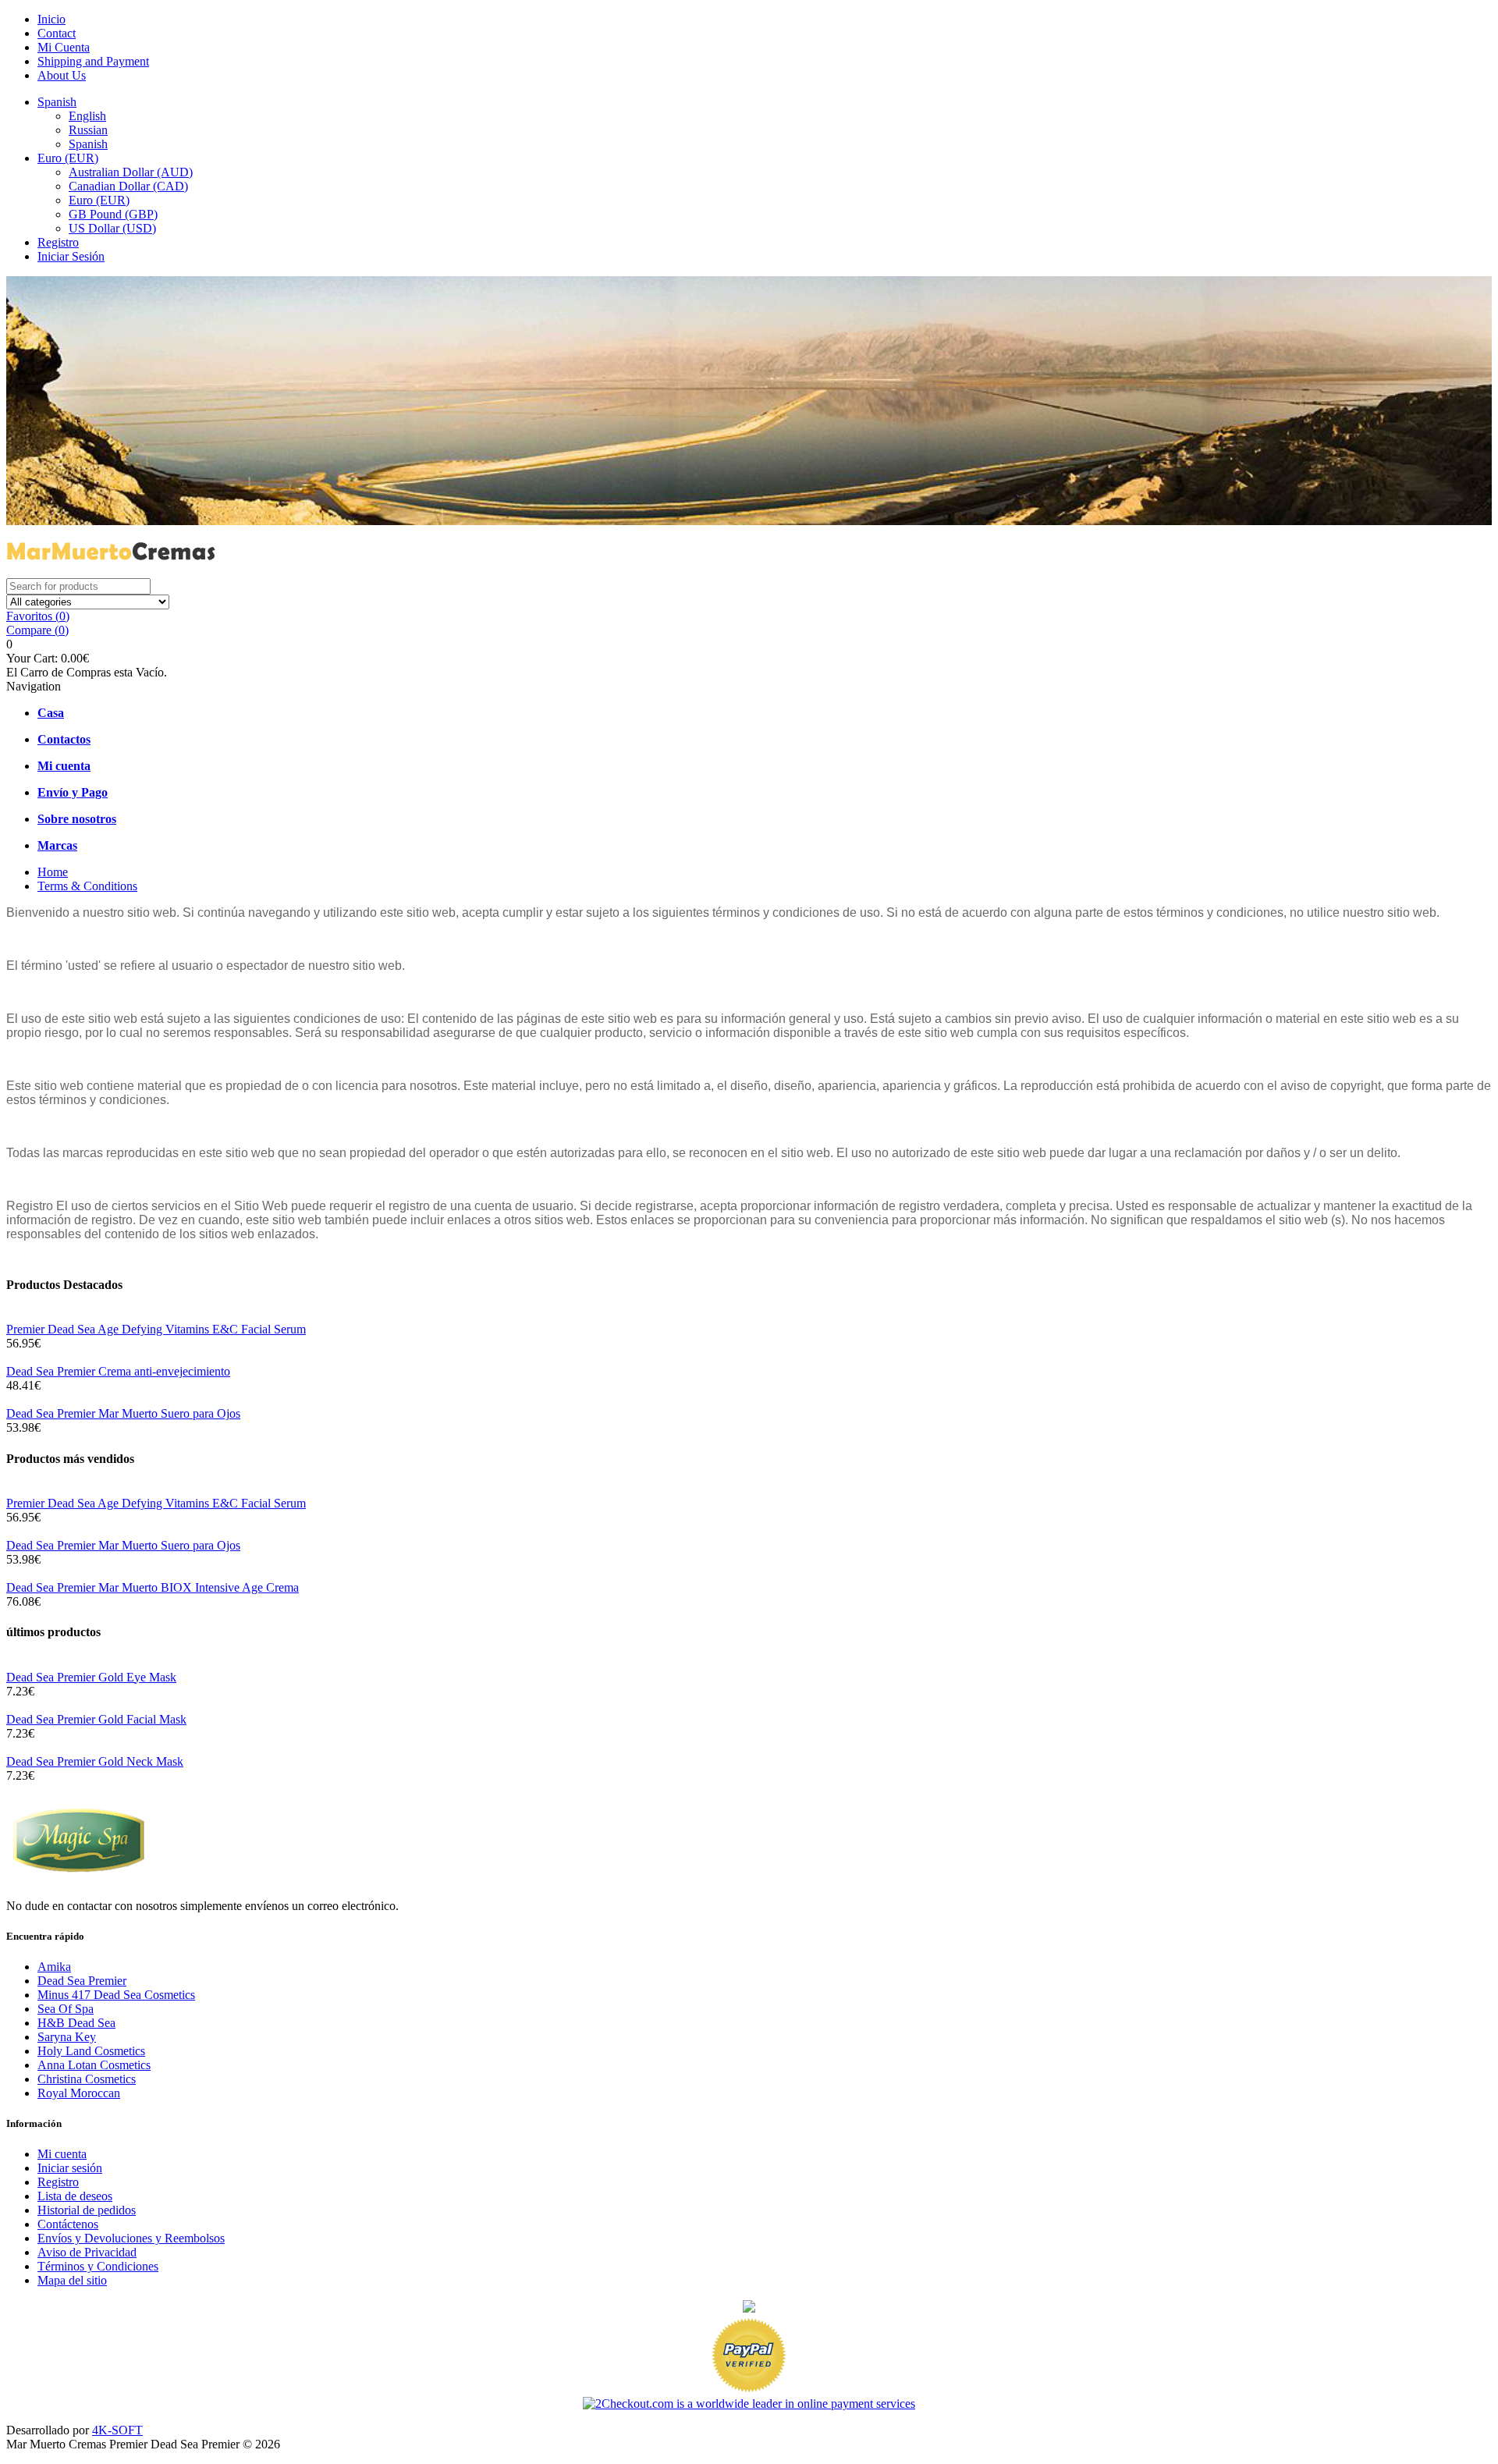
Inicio (51, 19)
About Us (62, 75)
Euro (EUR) (68, 158)
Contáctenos (68, 2224)
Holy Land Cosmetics (91, 2051)
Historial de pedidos (87, 2210)
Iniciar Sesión (71, 256)
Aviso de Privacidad (87, 2252)
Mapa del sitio (72, 2280)
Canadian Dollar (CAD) (128, 186)
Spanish (57, 102)
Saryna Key (67, 2037)
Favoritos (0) (38, 616)
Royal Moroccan (79, 2093)
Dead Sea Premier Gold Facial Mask (96, 1719)
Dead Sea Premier (82, 1981)
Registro (58, 242)
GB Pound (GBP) (113, 214)
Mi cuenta (62, 2154)
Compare (37, 630)
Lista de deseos (75, 2196)
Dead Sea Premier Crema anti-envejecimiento (118, 1371)
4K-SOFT (117, 2430)
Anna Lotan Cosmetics (94, 2065)
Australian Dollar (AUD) (131, 172)
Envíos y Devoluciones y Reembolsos (131, 2238)
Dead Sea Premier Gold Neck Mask (95, 1761)
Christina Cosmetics (87, 2079)
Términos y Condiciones (98, 2266)
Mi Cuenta (64, 47)
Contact (57, 33)
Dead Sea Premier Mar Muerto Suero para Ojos (123, 1413)
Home (53, 872)
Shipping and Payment (93, 61)
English (87, 116)
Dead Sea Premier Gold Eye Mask (91, 1677)
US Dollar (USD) (112, 228)
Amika (54, 1967)
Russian (88, 130)
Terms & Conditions (87, 886)
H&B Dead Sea (76, 2023)
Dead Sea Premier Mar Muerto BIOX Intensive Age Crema (153, 1587)
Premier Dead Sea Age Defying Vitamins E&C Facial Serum (156, 1329)
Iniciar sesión (70, 2168)
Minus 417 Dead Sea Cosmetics (116, 1995)
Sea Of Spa (66, 2009)
